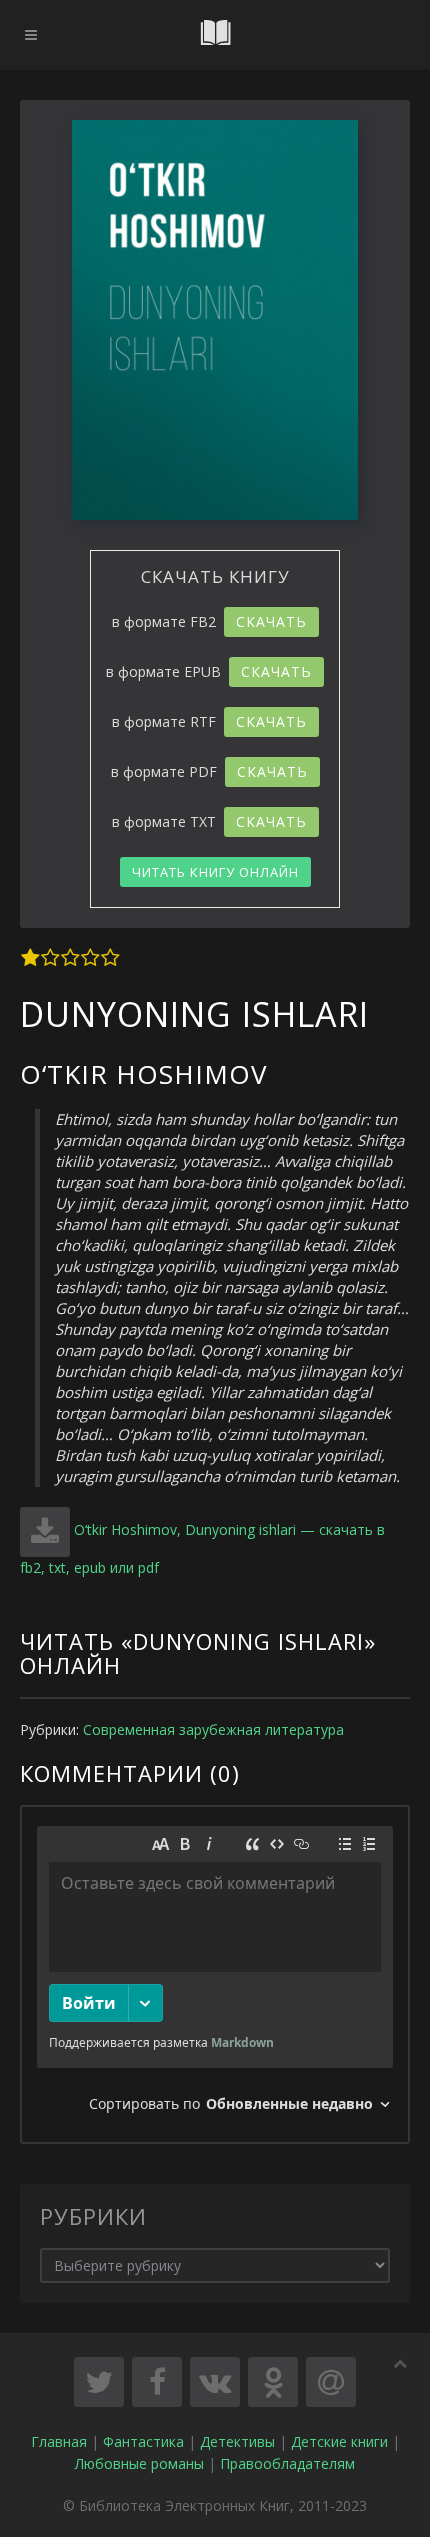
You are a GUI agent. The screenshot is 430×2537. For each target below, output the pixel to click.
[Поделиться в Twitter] (99, 2382)
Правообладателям (287, 2463)
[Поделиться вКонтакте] (215, 2382)
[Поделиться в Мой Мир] (331, 2382)
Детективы (237, 2441)
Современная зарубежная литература (213, 1729)
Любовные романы (139, 2463)
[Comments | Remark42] (215, 1974)
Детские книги (339, 2441)
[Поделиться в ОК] (273, 2382)
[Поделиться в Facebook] (157, 2382)
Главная (59, 2441)
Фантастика (143, 2441)
